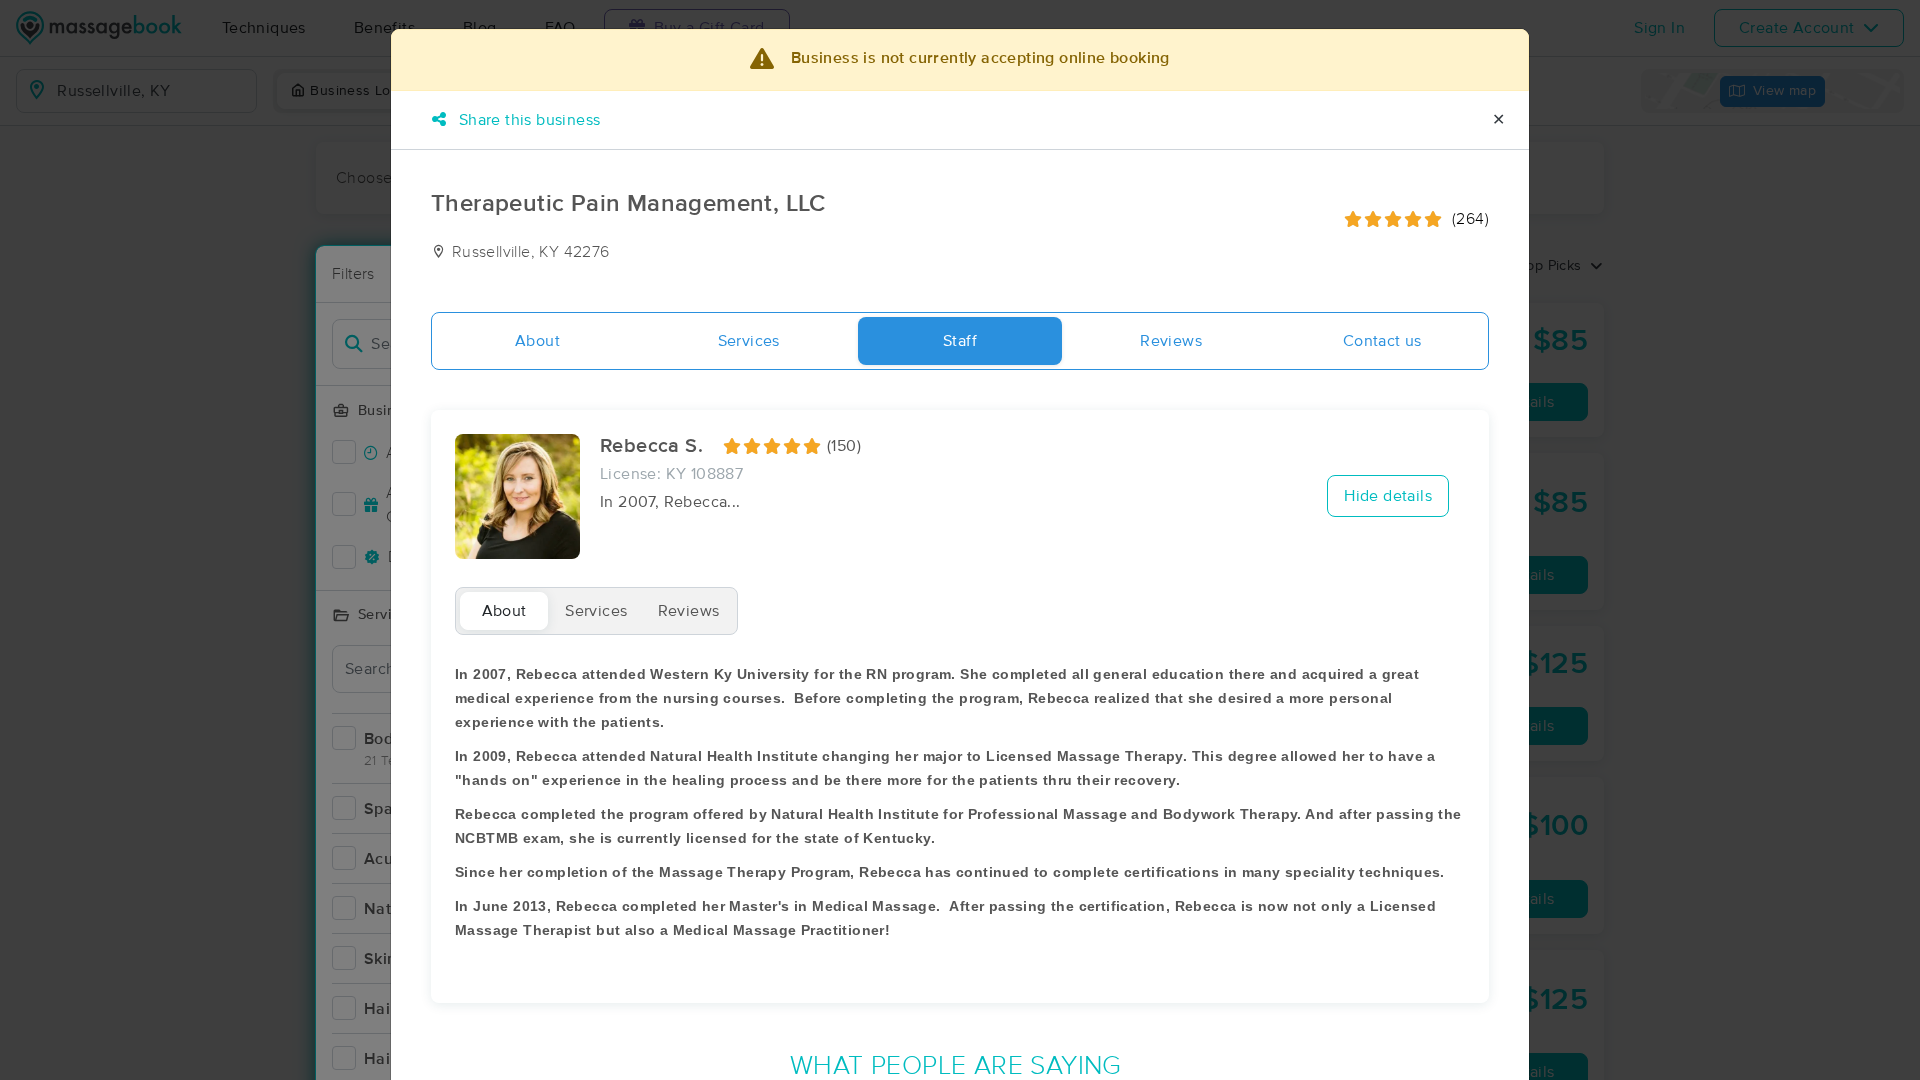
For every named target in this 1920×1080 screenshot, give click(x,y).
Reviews (1171, 341)
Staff (960, 341)
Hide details (1388, 496)
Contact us (1382, 341)
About (537, 341)
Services (749, 341)
